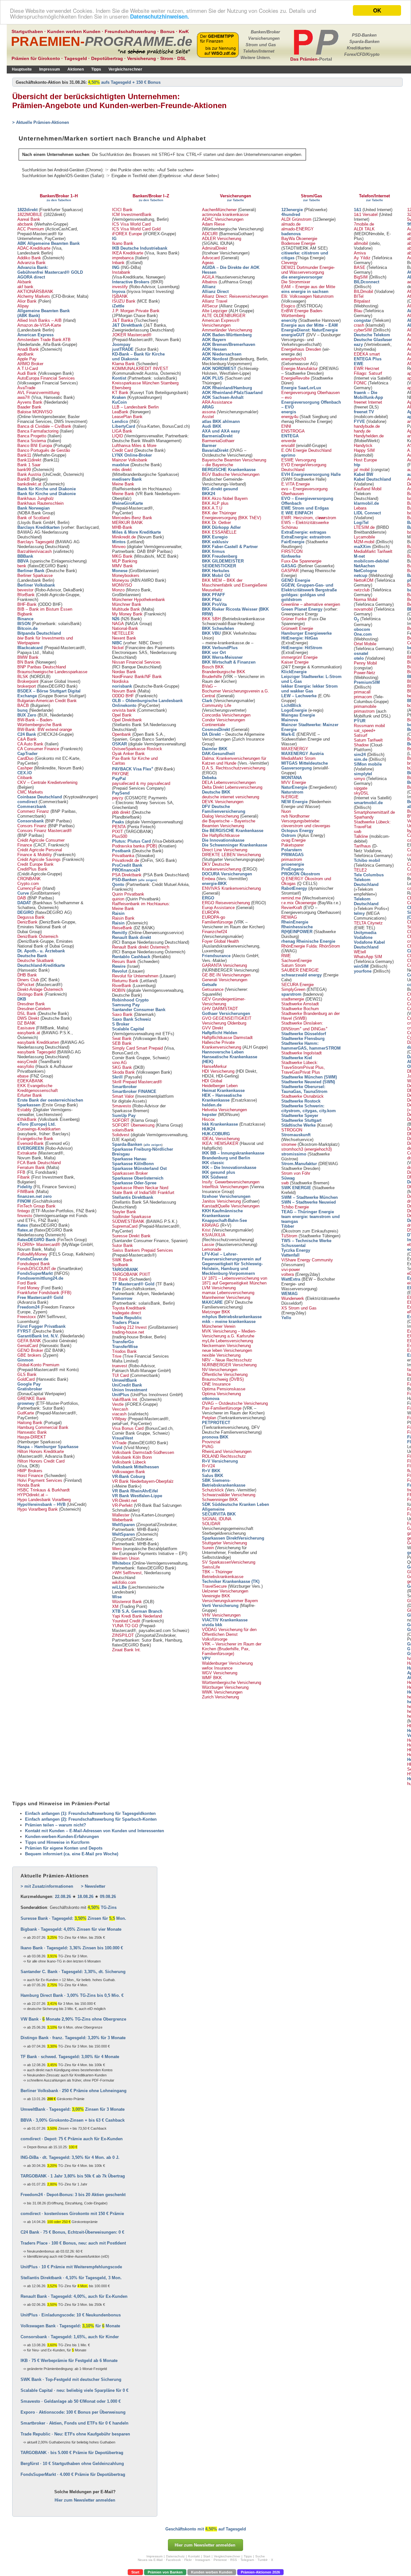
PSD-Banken (364, 35)
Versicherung (142, 58)
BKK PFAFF (214, 595)
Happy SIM (364, 450)
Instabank (121, 272)
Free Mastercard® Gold (40, 1297)
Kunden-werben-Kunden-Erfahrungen (62, 1837)
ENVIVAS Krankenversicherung (231, 888)
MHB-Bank (122, 527)
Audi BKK (212, 426)
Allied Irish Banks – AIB (39, 320)
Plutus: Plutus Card (131, 841)
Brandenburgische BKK (224, 672)
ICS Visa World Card (131, 224)
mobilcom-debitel (371, 561)
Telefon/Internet (259, 51)
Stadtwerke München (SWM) (309, 1077)
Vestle (118, 1404)
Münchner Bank (127, 604)
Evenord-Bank (31, 1143)
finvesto (25, 1216)
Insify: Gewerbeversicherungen (231, 1182)
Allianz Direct (215, 292)
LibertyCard (124, 426)
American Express (35, 335)
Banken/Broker (265, 32)
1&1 (358, 210)
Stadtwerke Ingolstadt (302, 1053)
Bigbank (25, 614)
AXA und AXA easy (221, 431)
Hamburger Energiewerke (306, 633)
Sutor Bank (122, 1245)
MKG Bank (122, 556)
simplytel (363, 774)
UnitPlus (121, 1395)
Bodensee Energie (298, 243)
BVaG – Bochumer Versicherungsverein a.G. (236, 689)
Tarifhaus (362, 846)
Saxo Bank (122, 1014)
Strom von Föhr (296, 1173)
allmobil (361, 243)
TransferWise (125, 1347)
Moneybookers (126, 575)
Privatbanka (123, 856)
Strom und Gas (261, 45)
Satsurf (361, 735)
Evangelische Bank (35, 1139)
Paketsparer (293, 845)
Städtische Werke (298, 1125)
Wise (117, 1597)
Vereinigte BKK (216, 1596)
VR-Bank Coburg (129, 1477)
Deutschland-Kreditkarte (41, 965)
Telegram (247, 2560)
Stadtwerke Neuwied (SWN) (308, 1082)
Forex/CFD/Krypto (362, 54)
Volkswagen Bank (129, 1472)
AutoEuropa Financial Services (46, 378)
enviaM (288, 446)
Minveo (119, 547)
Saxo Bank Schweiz (132, 1019)
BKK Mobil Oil (216, 575)
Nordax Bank (124, 672)
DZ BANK (26, 1023)
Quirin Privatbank (128, 894)
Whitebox (121, 1563)
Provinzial (211, 1442)
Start (135, 2572)
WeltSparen (123, 1525)
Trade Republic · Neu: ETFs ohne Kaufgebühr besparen (75, 2434)
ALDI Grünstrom (296, 219)
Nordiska (120, 681)
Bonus (167, 31)
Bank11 (24, 455)
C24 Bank (27, 734)
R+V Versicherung (220, 1461)
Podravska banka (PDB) (135, 846)
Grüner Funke (294, 619)
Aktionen (76, 69)
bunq (22, 710)
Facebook (173, 2560)
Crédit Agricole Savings (39, 859)
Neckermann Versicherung (226, 1346)
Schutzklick (213, 1490)
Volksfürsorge (215, 1639)
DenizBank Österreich (38, 936)
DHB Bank (27, 975)
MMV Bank (122, 566)
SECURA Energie (297, 985)
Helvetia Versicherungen (224, 1110)
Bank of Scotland (33, 518)
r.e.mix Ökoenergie (299, 903)
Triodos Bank (124, 1351)
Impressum (50, 69)
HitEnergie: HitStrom (302, 648)
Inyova (119, 292)
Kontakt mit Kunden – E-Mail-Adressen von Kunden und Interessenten (95, 1831)
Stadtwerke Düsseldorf (304, 1034)
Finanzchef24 (214, 932)
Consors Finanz (32, 826)
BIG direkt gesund (220, 489)
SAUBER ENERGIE (300, 970)
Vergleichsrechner (125, 69)
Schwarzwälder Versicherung (229, 1495)
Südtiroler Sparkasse (131, 1217)
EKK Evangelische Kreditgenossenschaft (38, 1088)
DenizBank (27, 922)
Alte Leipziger (215, 311)
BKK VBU (211, 633)
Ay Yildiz (362, 258)
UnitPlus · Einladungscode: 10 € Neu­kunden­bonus (71, 2315)
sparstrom (291, 994)
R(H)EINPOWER (297, 932)
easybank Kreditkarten (38, 1042)
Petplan (209, 1418)
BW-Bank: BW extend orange (45, 730)
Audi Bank (27, 373)
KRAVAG (210, 1225)
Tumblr (262, 2560)
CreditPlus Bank (32, 869)
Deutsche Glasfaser (373, 340)
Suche (260, 2556)
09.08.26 (108, 1897)
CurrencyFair (29, 888)
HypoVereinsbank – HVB (41, 1504)
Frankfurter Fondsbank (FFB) (44, 1293)
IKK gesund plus (219, 1172)
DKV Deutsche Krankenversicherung (222, 867)
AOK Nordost (215, 359)
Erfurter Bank (30, 1095)
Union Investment (130, 1390)
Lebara (360, 508)
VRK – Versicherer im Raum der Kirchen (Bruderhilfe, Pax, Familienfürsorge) (232, 1649)
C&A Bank (27, 739)
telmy (359, 913)
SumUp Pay (124, 1116)
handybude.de (367, 426)
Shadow (361, 745)
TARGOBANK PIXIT (131, 1274)
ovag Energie (293, 840)
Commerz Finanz (33, 811)
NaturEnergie (294, 787)
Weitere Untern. (256, 58)
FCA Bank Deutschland (39, 1163)
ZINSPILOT (123, 1635)
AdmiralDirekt (214, 248)
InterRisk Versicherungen (225, 1187)
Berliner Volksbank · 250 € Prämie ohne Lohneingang (74, 2091)
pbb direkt (121, 812)
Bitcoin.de (27, 628)
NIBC (117, 643)
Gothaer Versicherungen (226, 1013)
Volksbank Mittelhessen (136, 1467)
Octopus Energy (297, 831)
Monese (120, 571)
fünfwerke (291, 556)
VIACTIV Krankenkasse (225, 1620)
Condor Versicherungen (223, 720)
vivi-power (291, 1270)
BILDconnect (367, 282)
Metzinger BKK (216, 1312)
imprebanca (123, 258)
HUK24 (209, 1129)
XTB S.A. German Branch (137, 1611)
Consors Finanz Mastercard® (45, 831)
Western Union (126, 1558)
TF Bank (120, 1279)
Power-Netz (365, 673)
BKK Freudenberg (220, 556)
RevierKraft (292, 908)
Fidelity (25, 1187)
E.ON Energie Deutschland (306, 450)
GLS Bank (27, 1374)
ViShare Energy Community (307, 1260)
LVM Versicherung (219, 1288)
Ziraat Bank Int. (127, 1650)
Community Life (217, 705)
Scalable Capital (128, 1029)
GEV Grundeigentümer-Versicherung (224, 1001)
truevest (120, 1366)
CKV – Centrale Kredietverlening (47, 782)
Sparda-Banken (364, 42)
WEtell (360, 952)
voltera (288, 1274)
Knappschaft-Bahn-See (224, 1220)
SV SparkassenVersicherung (229, 1562)
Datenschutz (175, 2556)
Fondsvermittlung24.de (40, 1278)
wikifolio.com (124, 1582)
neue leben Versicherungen (227, 1350)
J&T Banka (122, 320)
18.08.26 (85, 1897)
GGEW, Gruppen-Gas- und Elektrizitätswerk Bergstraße (309, 588)
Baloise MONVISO (35, 412)
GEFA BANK (29, 1341)
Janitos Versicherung (221, 1201)
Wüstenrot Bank (127, 1602)
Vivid (117, 1448)
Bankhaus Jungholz (36, 498)
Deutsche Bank (32, 956)
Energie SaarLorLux (301, 388)
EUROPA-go (214, 917)
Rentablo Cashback (131, 957)
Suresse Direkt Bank (131, 1236)
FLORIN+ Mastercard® (39, 1245)
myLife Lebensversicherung (227, 1341)
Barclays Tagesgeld (36, 542)
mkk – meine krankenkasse (229, 1322)
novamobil (363, 609)
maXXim (362, 547)
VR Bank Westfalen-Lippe (137, 1496)
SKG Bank (122, 1067)
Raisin (118, 913)
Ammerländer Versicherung (227, 330)
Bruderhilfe (212, 677)
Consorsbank (31, 821)
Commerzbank (32, 807)
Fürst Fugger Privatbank (41, 1326)
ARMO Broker (30, 364)
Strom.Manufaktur (299, 1164)
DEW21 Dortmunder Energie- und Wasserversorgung (308, 270)
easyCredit (27, 1062)
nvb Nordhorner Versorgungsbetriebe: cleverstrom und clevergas (306, 821)
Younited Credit (126, 1621)
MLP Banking (125, 561)
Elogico (288, 306)
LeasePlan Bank (127, 417)
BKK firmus (213, 551)
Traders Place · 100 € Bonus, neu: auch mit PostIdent (73, 2243)
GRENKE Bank (32, 1399)
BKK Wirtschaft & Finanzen (229, 662)
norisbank (122, 686)
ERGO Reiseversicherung (226, 903)
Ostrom (289, 835)
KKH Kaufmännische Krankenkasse (222, 1213)
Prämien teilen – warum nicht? (56, 1825)
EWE (359, 364)
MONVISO (122, 585)
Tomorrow (122, 1298)
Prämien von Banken (165, 2572)
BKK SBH (211, 619)
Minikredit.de (124, 537)
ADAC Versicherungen (223, 219)
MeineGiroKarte (127, 503)
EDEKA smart (367, 354)
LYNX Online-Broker (132, 455)
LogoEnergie (294, 710)
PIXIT (118, 832)
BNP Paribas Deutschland (42, 667)
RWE (286, 956)
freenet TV (364, 412)
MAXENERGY (295, 749)
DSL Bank (27, 1013)
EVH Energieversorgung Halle (311, 474)
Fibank (24, 1177)
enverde (289, 441)
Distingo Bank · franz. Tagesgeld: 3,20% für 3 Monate (73, 2038)
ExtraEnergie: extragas (304, 532)
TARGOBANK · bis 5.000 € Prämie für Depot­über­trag (72, 2453)
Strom (167, 58)
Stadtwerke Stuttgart (301, 1120)
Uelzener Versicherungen (225, 1591)
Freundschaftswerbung (130, 31)
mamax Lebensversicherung (228, 1293)
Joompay (121, 344)
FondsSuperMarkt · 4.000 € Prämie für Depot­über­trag (73, 2474)
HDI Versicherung (218, 1071)
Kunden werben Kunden (74, 31)
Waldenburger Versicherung (227, 1663)
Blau (358, 311)
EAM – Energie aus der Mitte (308, 287)
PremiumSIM (367, 682)
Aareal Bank (29, 219)
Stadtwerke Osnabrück (302, 1096)
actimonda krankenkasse (225, 215)
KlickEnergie (294, 672)
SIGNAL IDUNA (217, 1519)
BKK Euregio (215, 537)
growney (26, 1403)
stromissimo (294, 1154)
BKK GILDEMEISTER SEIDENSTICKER (223, 563)
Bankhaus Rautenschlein (40, 503)
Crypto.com (28, 884)
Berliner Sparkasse (35, 575)
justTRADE (123, 349)
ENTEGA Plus (368, 359)
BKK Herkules (216, 571)
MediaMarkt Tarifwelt (373, 551)
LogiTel (361, 523)
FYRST (24, 1331)
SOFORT (121, 1120)
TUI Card (120, 1375)
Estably (24, 1110)
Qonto (118, 884)
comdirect (27, 802)
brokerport (27, 686)
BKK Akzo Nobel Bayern (225, 498)
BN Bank (26, 662)
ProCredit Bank (127, 865)
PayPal (119, 779)
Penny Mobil (365, 663)
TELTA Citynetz (368, 923)
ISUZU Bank (124, 301)
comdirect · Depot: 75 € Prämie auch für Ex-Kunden (72, 2139)
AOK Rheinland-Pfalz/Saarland (232, 393)
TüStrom (289, 1236)
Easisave (26, 1028)
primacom (363, 697)
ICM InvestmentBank (132, 215)
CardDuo (25, 758)
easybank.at (29, 1033)
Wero (117, 1549)
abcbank (25, 224)
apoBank (26, 354)
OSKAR (119, 744)
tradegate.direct (127, 1313)
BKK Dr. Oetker (216, 523)
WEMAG (289, 1294)
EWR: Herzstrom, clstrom (309, 518)
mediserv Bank (127, 479)
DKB (22, 999)
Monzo (118, 590)
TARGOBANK (125, 1270)
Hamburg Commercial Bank (43, 1427)
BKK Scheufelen (218, 628)
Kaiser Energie (295, 662)
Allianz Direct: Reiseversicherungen (235, 296)
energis (289, 412)
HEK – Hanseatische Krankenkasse (222, 1098)
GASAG (289, 566)
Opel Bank (122, 715)
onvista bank (124, 710)
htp (357, 465)
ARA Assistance (217, 402)
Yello (286, 1318)
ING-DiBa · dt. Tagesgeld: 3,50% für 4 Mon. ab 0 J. (70, 2157)
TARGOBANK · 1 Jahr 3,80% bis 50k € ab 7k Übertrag (73, 2176)
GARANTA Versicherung (224, 965)
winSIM (361, 966)
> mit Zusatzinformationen (47, 1886)
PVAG (208, 1447)
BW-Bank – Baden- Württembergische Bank (40, 722)
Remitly (120, 933)
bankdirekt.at (29, 484)
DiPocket (26, 985)
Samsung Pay (126, 1005)
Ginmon (25, 1360)
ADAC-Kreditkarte (34, 248)
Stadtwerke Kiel (297, 1058)
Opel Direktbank (127, 720)
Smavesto (122, 1106)
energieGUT (293, 335)
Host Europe (365, 460)
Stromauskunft (296, 1135)
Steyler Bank (124, 1212)
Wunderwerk (293, 1298)
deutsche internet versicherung (231, 797)
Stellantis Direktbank (133, 1197)
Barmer (209, 446)
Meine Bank (123, 484)
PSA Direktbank (127, 875)
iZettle (118, 306)
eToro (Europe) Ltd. (37, 1124)
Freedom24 (28, 1307)
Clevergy (289, 263)
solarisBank (123, 1130)
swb (285, 1183)
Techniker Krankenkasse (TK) (231, 1581)
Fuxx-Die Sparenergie (301, 561)
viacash (119, 1414)
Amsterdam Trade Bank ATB (44, 340)
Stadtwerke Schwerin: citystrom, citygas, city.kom (309, 1108)
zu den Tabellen (59, 200)
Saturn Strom (294, 965)
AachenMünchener (219, 210)
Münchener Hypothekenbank (139, 600)
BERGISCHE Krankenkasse (229, 470)
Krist (206, 1230)
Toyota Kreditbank (129, 1308)
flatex (23, 1225)
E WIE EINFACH (297, 513)
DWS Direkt (28, 1018)
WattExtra (291, 1279)
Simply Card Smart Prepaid (137, 1048)
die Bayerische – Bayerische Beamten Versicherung (229, 823)
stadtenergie (293, 999)
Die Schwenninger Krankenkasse (235, 845)
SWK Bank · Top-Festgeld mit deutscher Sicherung (71, 2379)
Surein (208, 1548)
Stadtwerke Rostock (301, 1101)
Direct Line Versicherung (225, 850)
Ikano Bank (123, 243)
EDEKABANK (30, 1081)
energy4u (290, 417)
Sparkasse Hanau (129, 1159)
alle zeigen (148, 880)
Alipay (23, 306)
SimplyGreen (293, 989)
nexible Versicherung (221, 1355)
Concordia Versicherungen (226, 715)
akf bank (25, 287)
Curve (23, 893)
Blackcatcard (30, 648)
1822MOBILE (30, 215)
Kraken (119, 397)
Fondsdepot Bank (34, 1264)
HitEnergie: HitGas (300, 638)
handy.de (362, 431)
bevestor (25, 590)
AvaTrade (26, 388)
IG (114, 239)
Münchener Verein (219, 1326)
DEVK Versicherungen (223, 802)
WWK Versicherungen (222, 1692)
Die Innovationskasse (223, 840)
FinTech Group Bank (36, 1206)
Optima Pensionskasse (224, 1389)
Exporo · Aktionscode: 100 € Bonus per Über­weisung (73, 2412)
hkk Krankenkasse (220, 1124)
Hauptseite (22, 69)
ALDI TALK (364, 229)
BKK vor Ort (214, 653)
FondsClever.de (33, 1259)
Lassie (208, 1245)
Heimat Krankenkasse (223, 1091)
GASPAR (290, 571)
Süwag (288, 1178)
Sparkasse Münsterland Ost (139, 1168)
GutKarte (26, 1413)
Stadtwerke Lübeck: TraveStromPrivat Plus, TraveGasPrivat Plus (303, 1067)
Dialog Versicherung (220, 816)
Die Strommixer (296, 282)
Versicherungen (264, 38)
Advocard (211, 258)
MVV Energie (294, 782)
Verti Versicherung (220, 1606)
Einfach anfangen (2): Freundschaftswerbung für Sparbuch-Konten (91, 1819)
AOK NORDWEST (219, 369)
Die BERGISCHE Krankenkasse (233, 831)
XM (115, 1606)
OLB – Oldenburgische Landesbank (147, 701)
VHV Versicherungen (221, 1615)
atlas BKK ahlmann (221, 421)
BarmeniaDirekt (217, 436)
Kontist (119, 378)
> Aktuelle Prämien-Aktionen (41, 122)
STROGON (292, 1130)
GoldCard (26, 1379)
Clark (207, 701)
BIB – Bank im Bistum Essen (45, 609)
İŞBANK (120, 296)
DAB (22, 898)
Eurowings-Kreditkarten (39, 1129)
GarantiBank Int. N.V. (38, 1336)
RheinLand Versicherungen (227, 1451)
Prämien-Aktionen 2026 (260, 2572)
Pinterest (220, 2560)
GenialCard (28, 1346)
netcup (361, 575)
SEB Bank (122, 1043)
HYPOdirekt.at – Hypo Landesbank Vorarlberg (44, 1497)
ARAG (208, 407)
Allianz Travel (215, 301)
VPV (206, 1658)
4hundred (291, 215)
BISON (24, 624)
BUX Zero (27, 715)
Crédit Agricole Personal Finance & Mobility (40, 852)
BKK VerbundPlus (220, 648)
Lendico (120, 421)
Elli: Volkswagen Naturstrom (307, 296)
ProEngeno (293, 869)
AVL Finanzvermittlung (38, 393)
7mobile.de (364, 224)
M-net (359, 556)
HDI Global (212, 1081)
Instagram (203, 2560)
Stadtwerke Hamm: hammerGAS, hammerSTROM (311, 1046)
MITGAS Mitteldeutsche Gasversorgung (305, 766)
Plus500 (120, 836)
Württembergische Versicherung (232, 1683)
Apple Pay (27, 359)
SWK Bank (122, 1260)
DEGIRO (26, 912)
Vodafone (363, 937)
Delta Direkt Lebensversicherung (232, 787)
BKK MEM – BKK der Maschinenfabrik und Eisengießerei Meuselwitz (235, 585)
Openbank (122, 734)
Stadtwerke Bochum (300, 1009)
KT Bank (120, 393)
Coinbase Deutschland (40, 797)
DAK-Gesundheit (218, 754)
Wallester (121, 1515)
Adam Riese (213, 224)
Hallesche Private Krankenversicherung (222, 1045)
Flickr (188, 2560)
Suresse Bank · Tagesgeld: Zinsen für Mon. (73, 1918)
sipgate (361, 788)
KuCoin (119, 402)
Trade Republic (127, 1318)
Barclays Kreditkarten (39, 527)
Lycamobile (364, 537)
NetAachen (364, 566)
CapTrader (27, 754)
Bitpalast (362, 301)
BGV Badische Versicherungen (231, 474)
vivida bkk (212, 1625)
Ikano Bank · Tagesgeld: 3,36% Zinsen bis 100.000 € (72, 1948)
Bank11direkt (29, 460)
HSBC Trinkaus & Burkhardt (44, 1490)
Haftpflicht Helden (220, 1033)
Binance (25, 619)
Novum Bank (124, 691)
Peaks (118, 822)
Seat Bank (122, 1039)
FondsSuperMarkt (35, 1273)
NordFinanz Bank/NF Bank (137, 677)
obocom (362, 629)
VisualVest (122, 1438)
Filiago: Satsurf (368, 373)
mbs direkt (122, 470)
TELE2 (360, 870)
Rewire (119, 966)
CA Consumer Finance (38, 749)
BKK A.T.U (212, 508)
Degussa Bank (31, 917)
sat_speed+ (365, 730)
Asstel (208, 417)
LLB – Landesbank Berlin (135, 407)
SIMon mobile (368, 764)
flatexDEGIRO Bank (36, 1240)
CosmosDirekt (216, 730)
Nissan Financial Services (136, 662)
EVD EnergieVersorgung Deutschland (304, 467)
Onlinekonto (124, 705)
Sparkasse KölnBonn (133, 1164)
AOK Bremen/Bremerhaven (229, 344)
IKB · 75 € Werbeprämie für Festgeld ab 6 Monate (69, 2361)
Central (209, 696)
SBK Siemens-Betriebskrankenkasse (224, 1483)
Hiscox (208, 1119)
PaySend (121, 793)
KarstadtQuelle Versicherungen (231, 1206)
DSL (182, 58)
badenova (291, 234)
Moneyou (121, 580)
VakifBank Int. (125, 1400)
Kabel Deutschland (372, 479)
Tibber (288, 1226)
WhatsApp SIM (368, 957)
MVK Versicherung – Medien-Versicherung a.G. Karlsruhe (229, 1334)
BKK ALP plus (215, 503)
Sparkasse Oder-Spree (134, 1183)
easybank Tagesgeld (36, 1052)
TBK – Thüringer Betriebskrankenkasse (223, 1574)
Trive (117, 1356)
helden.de (212, 1105)
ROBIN (119, 990)
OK (377, 10)
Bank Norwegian (34, 508)
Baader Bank (29, 407)
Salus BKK (213, 1476)
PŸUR (360, 721)
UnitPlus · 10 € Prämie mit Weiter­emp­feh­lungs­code (71, 2267)
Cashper (25, 768)
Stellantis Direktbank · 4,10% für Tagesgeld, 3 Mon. (71, 2278)
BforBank (26, 595)
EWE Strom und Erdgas (305, 508)
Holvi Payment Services (40, 1480)
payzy (118, 798)
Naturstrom (292, 792)
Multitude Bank (126, 609)
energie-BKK (214, 884)
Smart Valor (123, 1096)
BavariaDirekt (215, 450)
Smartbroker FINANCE (134, 1091)
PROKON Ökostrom (301, 874)
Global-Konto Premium (38, 1365)
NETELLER (123, 633)
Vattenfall (290, 1255)
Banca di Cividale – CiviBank (44, 426)
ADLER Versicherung (222, 239)
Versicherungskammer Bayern (230, 1601)
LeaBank (120, 412)
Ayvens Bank (30, 402)
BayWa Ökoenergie (299, 239)
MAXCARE (212, 1302)
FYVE (359, 421)
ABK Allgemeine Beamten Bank (48, 243)
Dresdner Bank (31, 1004)
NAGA (118, 624)
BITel (359, 296)
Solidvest (121, 1135)
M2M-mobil (364, 542)
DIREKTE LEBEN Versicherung (231, 855)
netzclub (362, 590)
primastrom (292, 859)
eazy (358, 344)
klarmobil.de (366, 503)
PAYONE (121, 774)
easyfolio (26, 1066)
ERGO (208, 898)
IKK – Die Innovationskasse (229, 1168)
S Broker (121, 1024)
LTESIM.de (364, 527)
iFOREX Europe (127, 234)
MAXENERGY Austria (302, 754)
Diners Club (28, 980)
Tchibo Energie (295, 1207)
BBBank (25, 556)
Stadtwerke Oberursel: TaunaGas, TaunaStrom (304, 1089)
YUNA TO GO (125, 1626)
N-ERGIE (290, 797)
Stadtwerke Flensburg (303, 1039)
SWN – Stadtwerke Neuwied (309, 1202)
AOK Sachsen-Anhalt (223, 397)
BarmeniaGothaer (218, 441)
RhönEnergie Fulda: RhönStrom (311, 946)
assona (209, 412)
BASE (360, 267)
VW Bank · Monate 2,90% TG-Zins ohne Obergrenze (73, 2019)
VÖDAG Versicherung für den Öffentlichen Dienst (229, 1632)
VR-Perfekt (122, 1505)
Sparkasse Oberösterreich (138, 1178)
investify (120, 287)
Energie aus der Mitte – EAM (310, 325)
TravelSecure (214, 1586)
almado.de (291, 224)
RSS (234, 2560)
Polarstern (292, 850)
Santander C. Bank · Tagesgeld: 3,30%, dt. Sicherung (73, 1972)
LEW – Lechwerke (299, 696)
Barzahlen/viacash (35, 551)
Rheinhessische (297, 927)
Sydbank (120, 1265)
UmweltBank (124, 1380)
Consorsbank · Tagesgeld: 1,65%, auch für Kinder (70, 2337)
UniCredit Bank (127, 1385)
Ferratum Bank (31, 1168)
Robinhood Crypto (130, 1000)
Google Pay (29, 1384)
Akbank (24, 282)
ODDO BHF (123, 696)
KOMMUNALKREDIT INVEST (140, 369)
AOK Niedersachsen (222, 354)
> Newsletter (93, 1886)
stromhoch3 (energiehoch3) (306, 1149)
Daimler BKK (215, 749)
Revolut (120, 971)
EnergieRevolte (295, 378)
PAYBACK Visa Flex (133, 769)
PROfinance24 (126, 870)
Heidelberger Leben (220, 1086)
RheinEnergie (295, 922)
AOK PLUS (213, 378)
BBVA (23, 561)
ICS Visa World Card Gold (136, 229)
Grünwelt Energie (297, 628)
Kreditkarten (359, 48)
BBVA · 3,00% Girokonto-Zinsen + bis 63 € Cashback (73, 2120)
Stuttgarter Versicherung (224, 1543)
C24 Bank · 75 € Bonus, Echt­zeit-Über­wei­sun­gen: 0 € (72, 2232)
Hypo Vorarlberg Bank (38, 1509)
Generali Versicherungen (225, 980)
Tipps (96, 69)
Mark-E (288, 734)
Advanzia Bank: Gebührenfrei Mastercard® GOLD (50, 270)
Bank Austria (29, 474)
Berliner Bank (31, 571)
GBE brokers (29, 1355)
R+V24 (208, 1466)
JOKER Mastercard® (132, 335)
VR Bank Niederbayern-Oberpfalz (143, 1481)
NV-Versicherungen (220, 1370)
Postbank (121, 851)
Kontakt (194, 2556)
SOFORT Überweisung (133, 1125)
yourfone (363, 971)
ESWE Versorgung (299, 460)
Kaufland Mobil (368, 489)
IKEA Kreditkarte (128, 253)
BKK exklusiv (215, 542)
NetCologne (365, 571)
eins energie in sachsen (305, 292)
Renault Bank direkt (131, 937)
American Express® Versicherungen (221, 323)
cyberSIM (363, 330)
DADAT (24, 903)
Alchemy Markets (34, 296)
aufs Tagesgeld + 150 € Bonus (124, 82)
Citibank (25, 778)
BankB (24, 479)
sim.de (361, 759)
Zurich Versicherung (220, 1697)
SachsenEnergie (297, 961)
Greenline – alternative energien (311, 604)
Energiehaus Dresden (301, 349)
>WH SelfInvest (127, 1573)
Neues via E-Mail (150, 2560)
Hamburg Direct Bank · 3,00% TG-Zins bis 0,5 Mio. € (72, 1995)
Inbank (118, 263)
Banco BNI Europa (35, 446)
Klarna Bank (123, 364)
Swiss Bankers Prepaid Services (143, 1250)
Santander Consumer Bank (139, 1010)
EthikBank (27, 1119)
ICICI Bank (122, 210)
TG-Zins (102, 1907)
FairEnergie (293, 542)
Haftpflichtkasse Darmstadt (227, 1038)
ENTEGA (290, 436)
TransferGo (123, 1342)
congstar (363, 320)
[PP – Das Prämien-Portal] (316, 42)
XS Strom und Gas (299, 1308)
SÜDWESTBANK (128, 1221)
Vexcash (120, 1409)
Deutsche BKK (216, 792)
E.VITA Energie (296, 484)
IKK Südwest (215, 1177)
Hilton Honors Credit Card (41, 1461)
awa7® (24, 397)
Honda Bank (29, 1485)
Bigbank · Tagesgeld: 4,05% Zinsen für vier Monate (71, 1929)
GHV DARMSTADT (220, 1009)
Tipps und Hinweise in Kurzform (57, 1842)
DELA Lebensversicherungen (229, 782)
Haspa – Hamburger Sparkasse (48, 1447)
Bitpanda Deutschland (39, 633)
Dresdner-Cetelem (34, 1009)
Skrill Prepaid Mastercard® (137, 1082)
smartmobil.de (368, 803)
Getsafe (209, 985)
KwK (184, 31)
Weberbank (122, 1520)
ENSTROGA (293, 431)
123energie (292, 210)
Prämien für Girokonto (36, 58)
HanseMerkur (214, 1066)
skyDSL (361, 793)
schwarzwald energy (302, 975)
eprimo (288, 455)
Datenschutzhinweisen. (160, 16)
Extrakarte (27, 1153)
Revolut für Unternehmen (135, 976)
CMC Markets (30, 792)
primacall (362, 692)
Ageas (208, 263)
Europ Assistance (218, 908)
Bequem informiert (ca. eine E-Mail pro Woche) (72, 1854)
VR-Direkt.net (125, 1501)
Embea (209, 879)
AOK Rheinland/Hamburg (227, 388)
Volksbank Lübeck (129, 1462)
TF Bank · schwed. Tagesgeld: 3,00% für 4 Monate (70, 2057)
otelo (359, 658)
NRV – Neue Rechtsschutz (227, 1360)
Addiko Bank (29, 258)
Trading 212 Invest (129, 1327)
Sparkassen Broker (130, 1173)
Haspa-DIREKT (32, 1437)
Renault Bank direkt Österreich (141, 947)
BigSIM (361, 277)
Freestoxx (27, 1317)
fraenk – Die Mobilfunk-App (368, 395)
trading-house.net (128, 1332)
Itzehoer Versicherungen (226, 1196)
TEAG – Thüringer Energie (308, 1212)
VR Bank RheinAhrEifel (135, 1491)
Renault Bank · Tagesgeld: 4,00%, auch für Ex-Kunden (74, 2296)
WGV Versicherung (220, 1673)
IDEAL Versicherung (221, 1139)
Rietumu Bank (125, 981)
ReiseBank (122, 928)
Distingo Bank (30, 994)
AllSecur (210, 306)
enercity (289, 320)
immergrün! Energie (299, 657)
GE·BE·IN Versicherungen (226, 975)
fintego (24, 1211)
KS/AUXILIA (214, 1235)
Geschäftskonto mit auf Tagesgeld (206, 2529)
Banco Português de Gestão (44, 450)
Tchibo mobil (367, 860)
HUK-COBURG (216, 1134)
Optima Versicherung (221, 1394)
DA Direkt (211, 734)
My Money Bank (127, 614)
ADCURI (210, 234)
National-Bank (125, 628)
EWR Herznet (367, 369)
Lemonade (212, 1249)
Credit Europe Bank (35, 864)
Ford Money (28, 1288)
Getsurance (213, 989)
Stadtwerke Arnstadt (300, 1004)
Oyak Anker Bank (128, 754)
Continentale (214, 725)
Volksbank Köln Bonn (132, 1457)
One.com (363, 634)
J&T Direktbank (127, 325)
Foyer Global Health (220, 941)
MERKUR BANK (127, 523)
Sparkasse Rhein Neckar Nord (140, 1188)
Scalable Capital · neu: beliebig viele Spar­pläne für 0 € (74, 2390)
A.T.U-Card (28, 369)
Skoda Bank (123, 1072)
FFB (21, 1172)
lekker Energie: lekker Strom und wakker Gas (310, 689)
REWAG (289, 917)
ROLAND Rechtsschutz (224, 1456)
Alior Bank (27, 301)
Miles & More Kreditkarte (136, 532)
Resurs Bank (124, 962)
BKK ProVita (214, 604)
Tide (116, 1289)
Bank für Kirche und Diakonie (47, 489)
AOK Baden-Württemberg (227, 335)
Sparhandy (364, 817)
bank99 (24, 470)
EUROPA (211, 912)
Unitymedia (365, 933)
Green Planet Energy (302, 609)
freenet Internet (368, 402)
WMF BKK (212, 1678)
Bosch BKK (213, 667)
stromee (289, 1144)
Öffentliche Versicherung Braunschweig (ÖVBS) (225, 1377)
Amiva (360, 253)
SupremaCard (125, 1226)
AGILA (208, 277)
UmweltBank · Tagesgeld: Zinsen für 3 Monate (73, 2109)
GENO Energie (296, 580)
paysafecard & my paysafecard (141, 783)
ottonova (211, 1399)
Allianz (209, 287)
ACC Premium (31, 229)
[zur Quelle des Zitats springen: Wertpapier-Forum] (154, 53)
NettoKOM (364, 580)
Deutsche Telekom (372, 335)
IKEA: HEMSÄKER (220, 1143)
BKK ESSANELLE (219, 532)
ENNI (286, 426)
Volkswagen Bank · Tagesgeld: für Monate (70, 2326)
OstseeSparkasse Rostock (137, 749)
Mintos (119, 542)
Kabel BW (363, 474)
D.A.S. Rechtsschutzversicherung (234, 768)
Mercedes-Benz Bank (132, 518)
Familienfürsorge (217, 922)
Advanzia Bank (31, 263)
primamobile (365, 706)
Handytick (363, 446)
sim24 (360, 755)
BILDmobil (363, 292)
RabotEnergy (294, 888)
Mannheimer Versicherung (226, 1297)
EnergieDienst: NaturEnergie (310, 330)
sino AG (119, 1063)
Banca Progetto (32, 436)
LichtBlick (291, 705)
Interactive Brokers (131, 282)
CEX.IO (25, 773)
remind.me (291, 898)
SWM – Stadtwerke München (310, 1197)
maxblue (121, 465)
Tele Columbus (369, 875)
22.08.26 (63, 1897)
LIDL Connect (367, 513)
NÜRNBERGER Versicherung (229, 1365)
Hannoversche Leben (223, 1052)
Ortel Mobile (365, 644)
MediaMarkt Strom (298, 758)
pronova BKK (215, 1437)
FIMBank (26, 1192)
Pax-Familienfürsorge (222, 1408)
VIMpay (119, 1419)
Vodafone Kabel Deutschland (369, 945)
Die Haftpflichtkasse (221, 835)
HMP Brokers (30, 1471)
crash (359, 325)
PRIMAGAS (293, 855)
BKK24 (209, 494)
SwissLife (211, 1567)
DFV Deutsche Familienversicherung (224, 809)
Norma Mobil (366, 600)
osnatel (361, 653)
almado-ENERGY (297, 229)
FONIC (360, 383)
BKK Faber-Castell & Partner (230, 547)
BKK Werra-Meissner (222, 657)
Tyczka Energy (296, 1250)
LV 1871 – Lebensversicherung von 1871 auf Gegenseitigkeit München (235, 1281)
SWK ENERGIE (296, 1188)
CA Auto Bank (30, 744)
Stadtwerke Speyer (300, 1116)
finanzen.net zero (35, 1196)
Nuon (286, 811)
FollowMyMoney (32, 1254)
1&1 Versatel (366, 215)
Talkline (361, 836)
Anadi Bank (28, 349)
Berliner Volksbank (36, 585)
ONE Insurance (216, 1384)
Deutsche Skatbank (36, 961)
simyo (359, 779)
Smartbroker (124, 1087)
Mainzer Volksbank (130, 460)
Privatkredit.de (126, 860)
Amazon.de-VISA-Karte (39, 325)
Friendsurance (216, 956)
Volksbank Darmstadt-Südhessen (143, 1452)
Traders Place (126, 1322)
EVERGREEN (31, 1148)
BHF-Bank (27, 604)
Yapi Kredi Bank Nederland (137, 1616)
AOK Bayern (214, 340)
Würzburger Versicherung (225, 1687)
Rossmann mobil (369, 726)
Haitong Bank (30, 1423)
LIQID (118, 436)
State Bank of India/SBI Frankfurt (143, 1193)
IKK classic (213, 1163)
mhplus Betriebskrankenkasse (232, 1317)
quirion (118, 899)
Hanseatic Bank (32, 1432)
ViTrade (119, 1443)
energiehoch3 (294, 359)
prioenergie (293, 864)
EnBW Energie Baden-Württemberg (302, 313)
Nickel (118, 648)
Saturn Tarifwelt (368, 740)
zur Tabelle (236, 200)
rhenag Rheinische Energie (308, 941)
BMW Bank (28, 657)
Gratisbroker (30, 1389)
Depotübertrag (107, 58)
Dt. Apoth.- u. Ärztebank (41, 951)
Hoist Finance (30, 1476)
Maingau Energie (298, 715)
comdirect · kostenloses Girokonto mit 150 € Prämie (72, 2214)
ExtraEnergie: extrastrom (306, 537)
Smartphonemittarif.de (374, 812)
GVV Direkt (213, 1028)
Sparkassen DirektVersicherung (233, 1538)
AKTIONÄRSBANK (35, 292)
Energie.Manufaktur (299, 369)
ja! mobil (362, 470)
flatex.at (25, 1230)
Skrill (117, 1077)
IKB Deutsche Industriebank (140, 248)
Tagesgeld (76, 58)
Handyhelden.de (369, 436)
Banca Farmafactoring (38, 431)
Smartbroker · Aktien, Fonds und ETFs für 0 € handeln (74, 2423)
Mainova (290, 720)
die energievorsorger (302, 277)
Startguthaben (27, 31)
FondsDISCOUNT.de (37, 1269)
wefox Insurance (217, 1668)
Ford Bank (27, 1283)
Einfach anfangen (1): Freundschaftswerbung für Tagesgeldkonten (90, 1813)
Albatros (210, 282)
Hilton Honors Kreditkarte (41, 1451)
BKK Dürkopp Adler (221, 527)
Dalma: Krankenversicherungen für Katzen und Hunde (234, 761)
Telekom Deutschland (366, 882)
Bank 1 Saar (29, 465)
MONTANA (292, 778)
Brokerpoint (28, 681)
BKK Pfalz (212, 600)
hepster (209, 1115)
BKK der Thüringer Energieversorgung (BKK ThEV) (232, 515)
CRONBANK (29, 879)
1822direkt (27, 210)
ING (116, 267)
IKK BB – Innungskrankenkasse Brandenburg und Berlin (233, 1155)
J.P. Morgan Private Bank (136, 311)
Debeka (209, 778)
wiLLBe (119, 1587)
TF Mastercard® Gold (133, 1284)
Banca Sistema (32, 441)
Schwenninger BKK (220, 1500)
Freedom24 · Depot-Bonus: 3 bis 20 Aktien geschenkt (73, 2195)
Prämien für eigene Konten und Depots (64, 1848)
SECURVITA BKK (219, 1514)
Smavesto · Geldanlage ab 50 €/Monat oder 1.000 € (71, 2401)
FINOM (24, 1201)
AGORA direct (31, 277)
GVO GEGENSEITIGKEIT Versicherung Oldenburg (227, 1021)
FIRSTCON (292, 551)
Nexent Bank (124, 638)
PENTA (119, 827)
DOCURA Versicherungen (227, 874)
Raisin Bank (123, 918)
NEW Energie (294, 802)
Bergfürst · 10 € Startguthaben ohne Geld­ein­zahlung (72, 2464)
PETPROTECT (216, 1423)
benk (22, 566)
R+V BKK (211, 1471)
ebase (23, 1076)
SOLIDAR (211, 1524)
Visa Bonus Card (128, 1428)
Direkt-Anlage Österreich (40, 989)
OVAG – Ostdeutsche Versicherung (235, 1403)
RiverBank (122, 986)
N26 (116, 619)
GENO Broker (30, 1350)
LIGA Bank (122, 431)
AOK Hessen (214, 349)
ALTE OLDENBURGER (224, 316)
